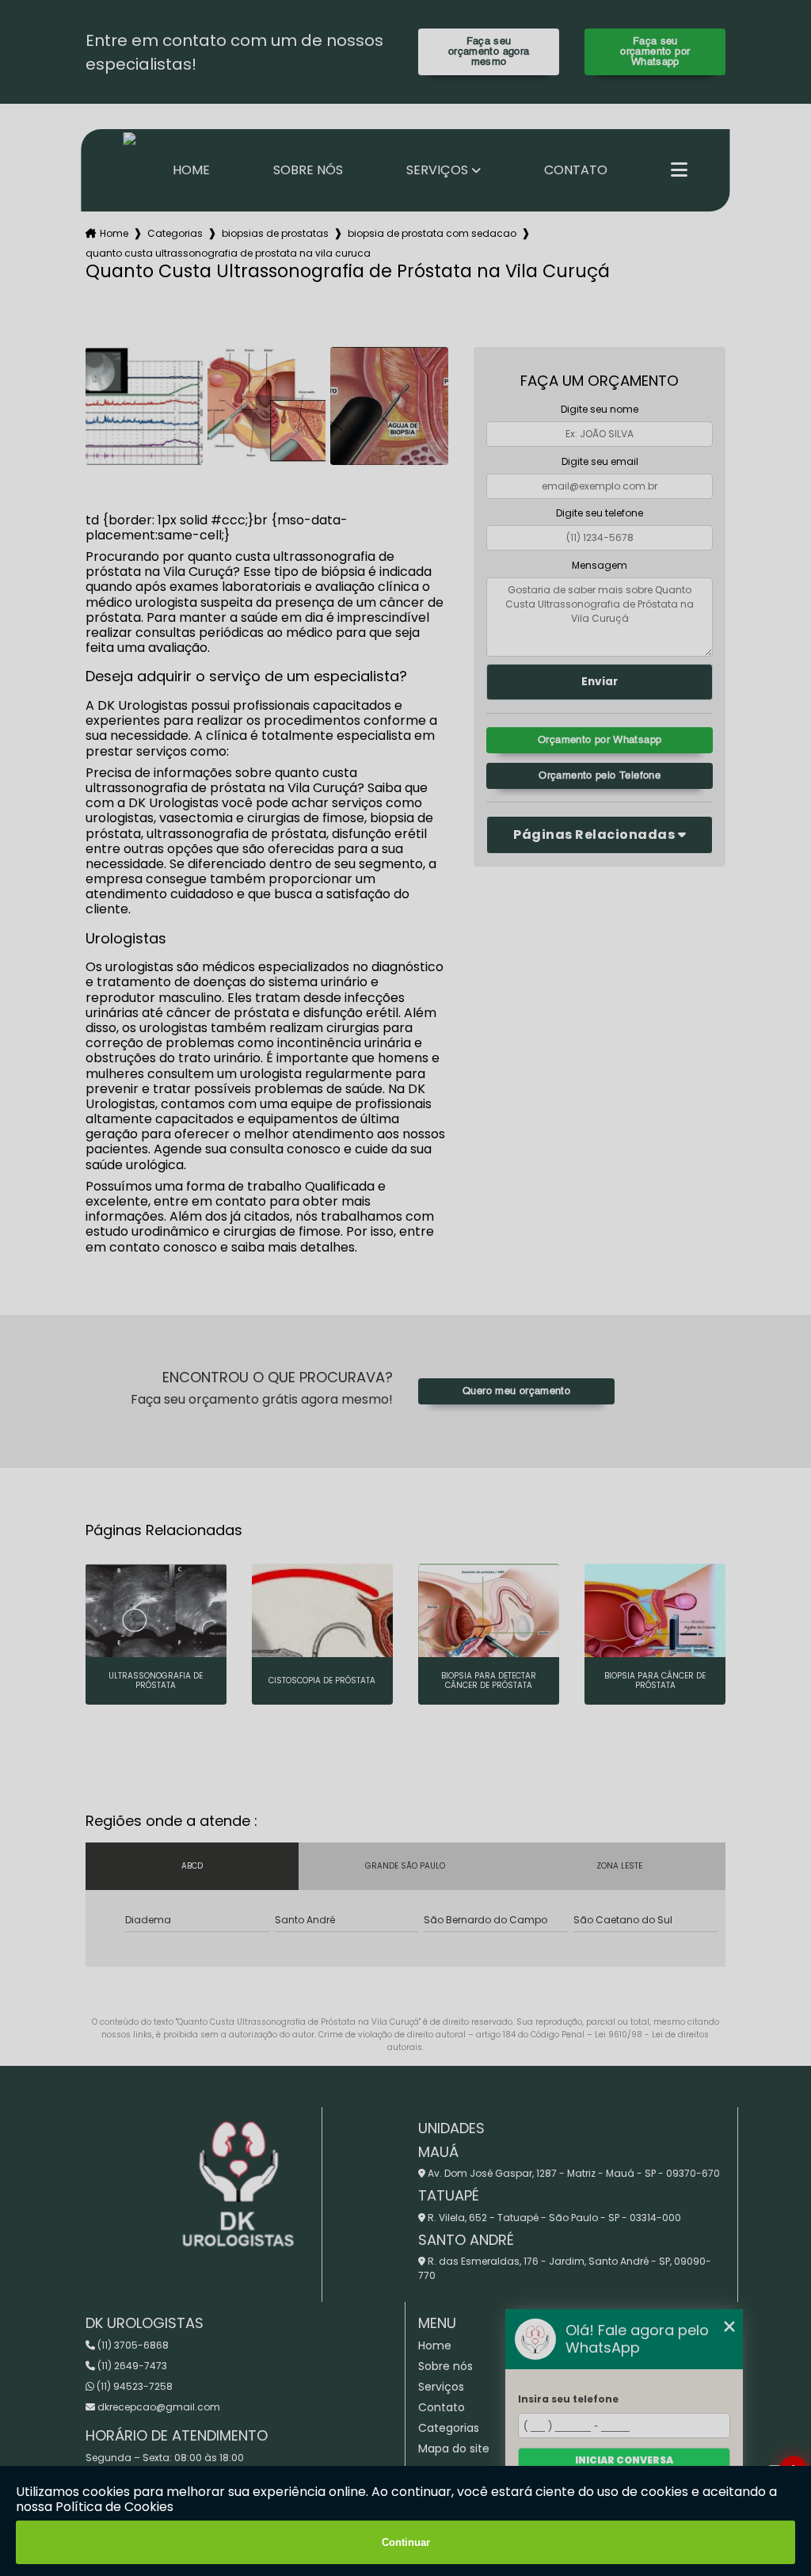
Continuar (406, 2542)
